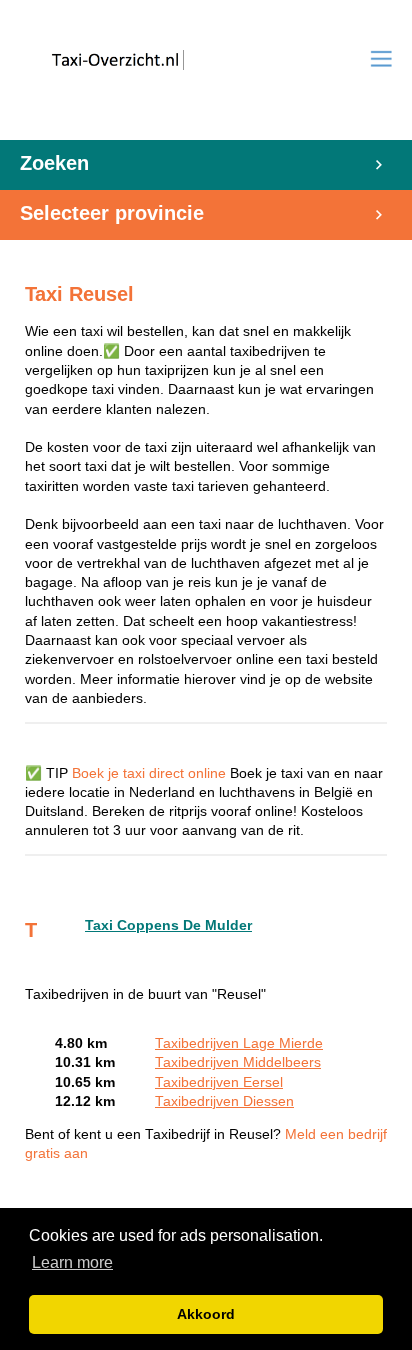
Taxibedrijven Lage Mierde (239, 1043)
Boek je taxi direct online (149, 773)
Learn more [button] (72, 1262)
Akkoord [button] (206, 1314)
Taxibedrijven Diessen (224, 1101)
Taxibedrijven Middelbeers (238, 1062)
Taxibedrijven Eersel (219, 1082)
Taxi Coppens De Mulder (168, 925)
